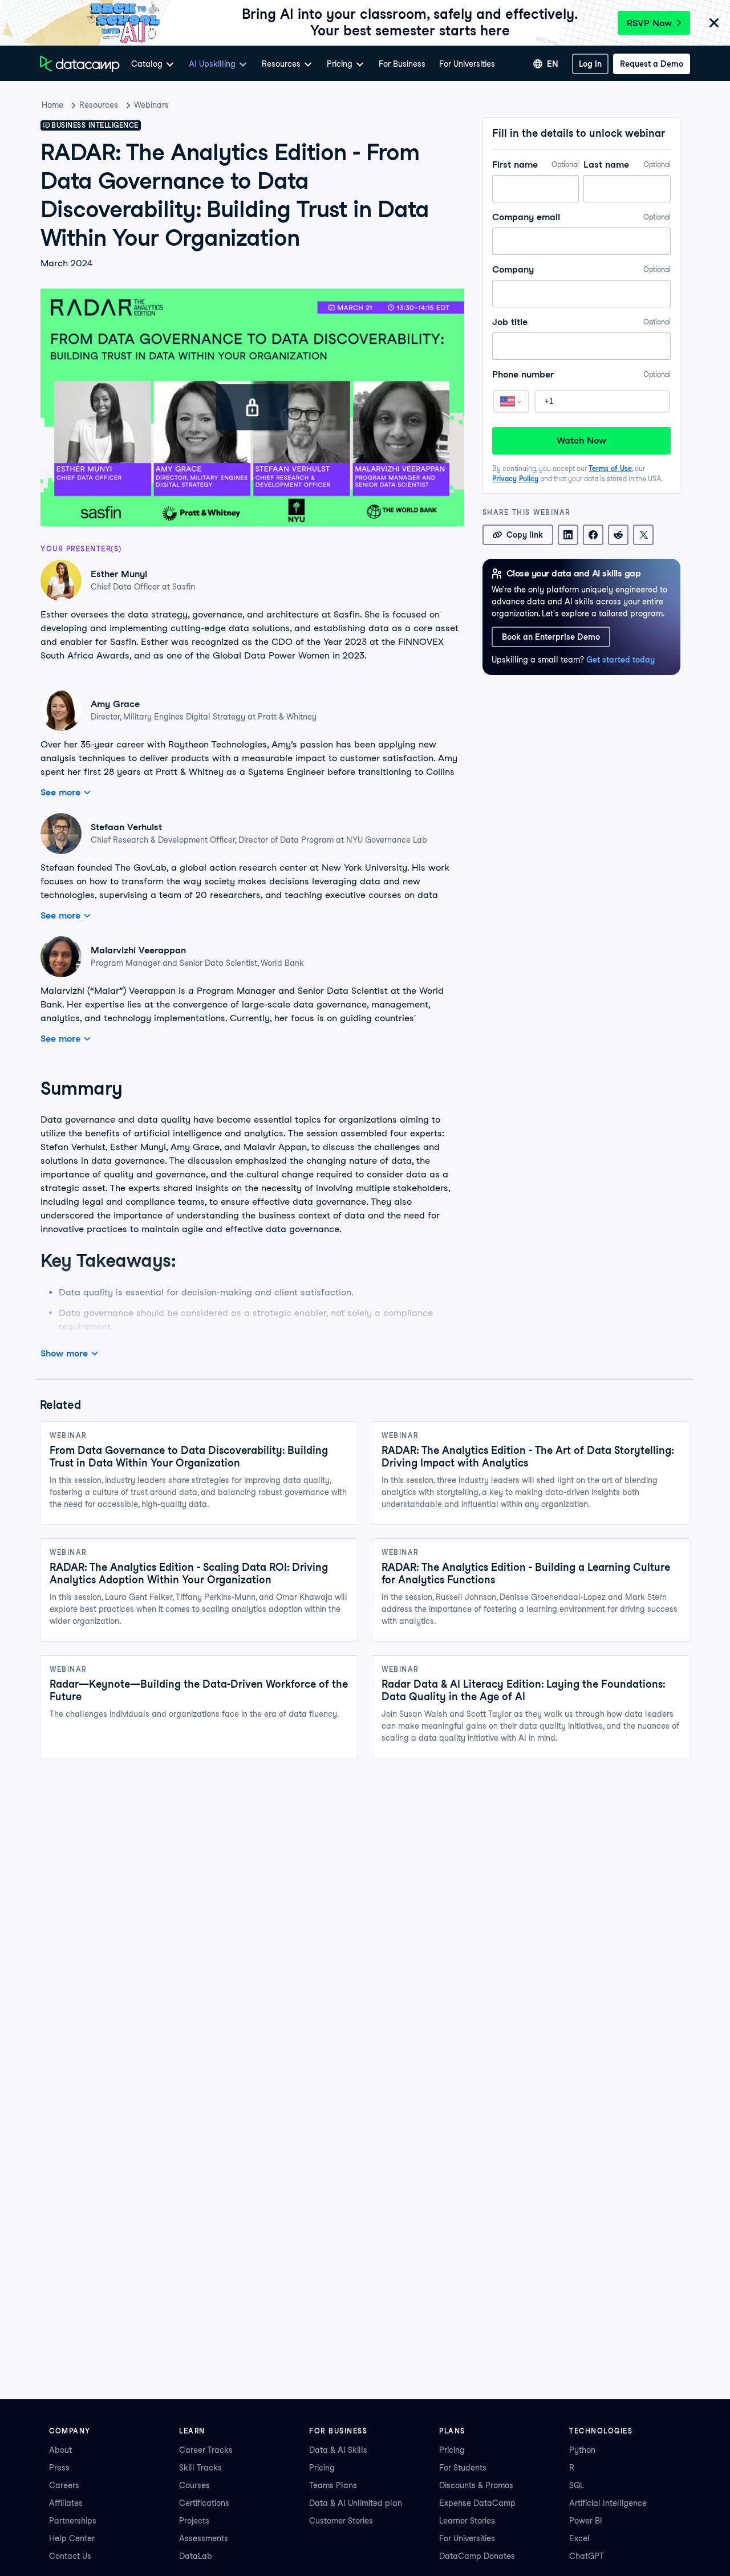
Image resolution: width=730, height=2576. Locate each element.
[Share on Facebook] (593, 535)
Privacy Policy (515, 479)
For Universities (467, 64)
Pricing (322, 2468)
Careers (64, 2485)
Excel (579, 2538)
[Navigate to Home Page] (80, 64)
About (60, 2450)
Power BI (586, 2521)
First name (536, 164)
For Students (463, 2468)
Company (581, 269)
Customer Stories (341, 2521)
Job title (581, 322)
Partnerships (73, 2521)
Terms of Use (610, 468)
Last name (627, 164)
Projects (194, 2521)
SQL (577, 2485)
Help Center (72, 2538)
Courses (194, 2485)
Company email (581, 217)
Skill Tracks (200, 2468)
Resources (99, 105)
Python (582, 2450)
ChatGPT (587, 2556)
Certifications (204, 2503)
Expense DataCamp (477, 2503)
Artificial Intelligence (608, 2503)
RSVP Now (649, 23)
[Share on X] (643, 535)
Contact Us (70, 2556)
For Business (402, 64)
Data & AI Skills (338, 2450)
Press (59, 2468)
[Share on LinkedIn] (568, 535)
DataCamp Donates (477, 2556)
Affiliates (66, 2503)
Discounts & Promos (476, 2485)
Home (52, 105)
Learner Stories (467, 2521)
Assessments (204, 2538)
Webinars (151, 105)
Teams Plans (333, 2485)
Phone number (581, 374)
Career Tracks (206, 2450)
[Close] (714, 24)
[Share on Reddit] (618, 535)
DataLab (196, 2556)
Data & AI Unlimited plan (356, 2503)
